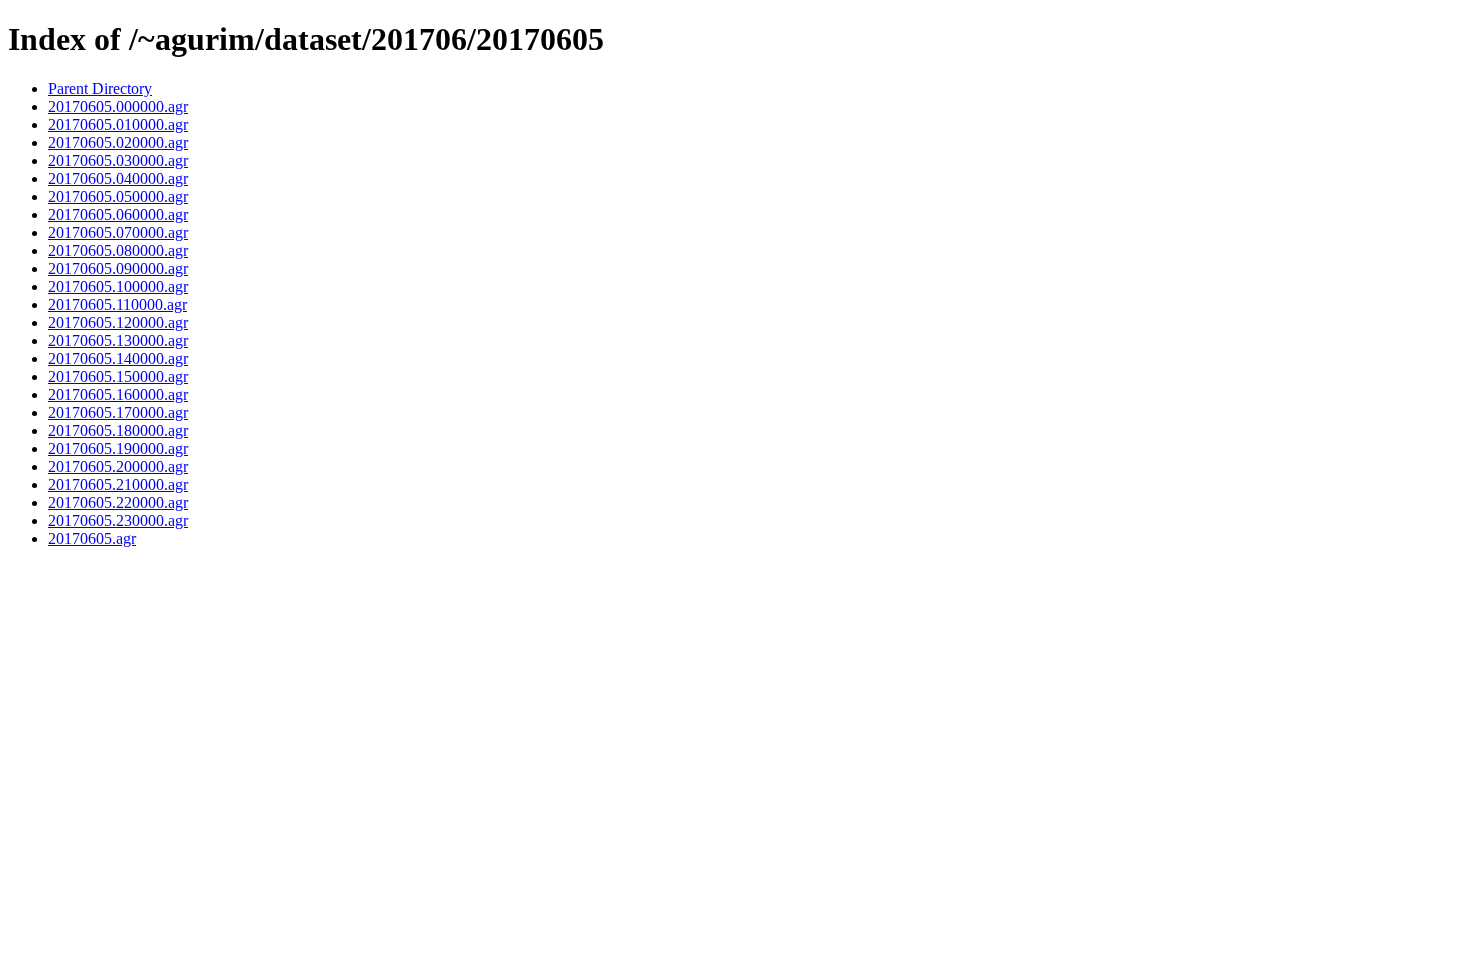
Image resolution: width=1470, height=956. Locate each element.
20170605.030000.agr (118, 160)
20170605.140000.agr (118, 358)
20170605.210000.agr (118, 484)
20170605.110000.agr (117, 304)
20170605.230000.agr (118, 520)
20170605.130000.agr (118, 340)
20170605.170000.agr (118, 412)
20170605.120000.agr (118, 322)
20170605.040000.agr (118, 178)
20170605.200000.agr (118, 466)
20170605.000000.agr (118, 106)
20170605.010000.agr (118, 124)
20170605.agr (92, 538)
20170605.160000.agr (118, 394)
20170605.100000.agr (118, 286)
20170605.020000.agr (118, 142)
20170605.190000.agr (118, 448)
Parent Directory (100, 88)
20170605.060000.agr (118, 214)
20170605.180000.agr (118, 430)
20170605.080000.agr (118, 250)
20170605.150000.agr (118, 376)
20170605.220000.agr (118, 502)
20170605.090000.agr (118, 268)
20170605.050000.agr (118, 196)
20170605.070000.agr (118, 232)
